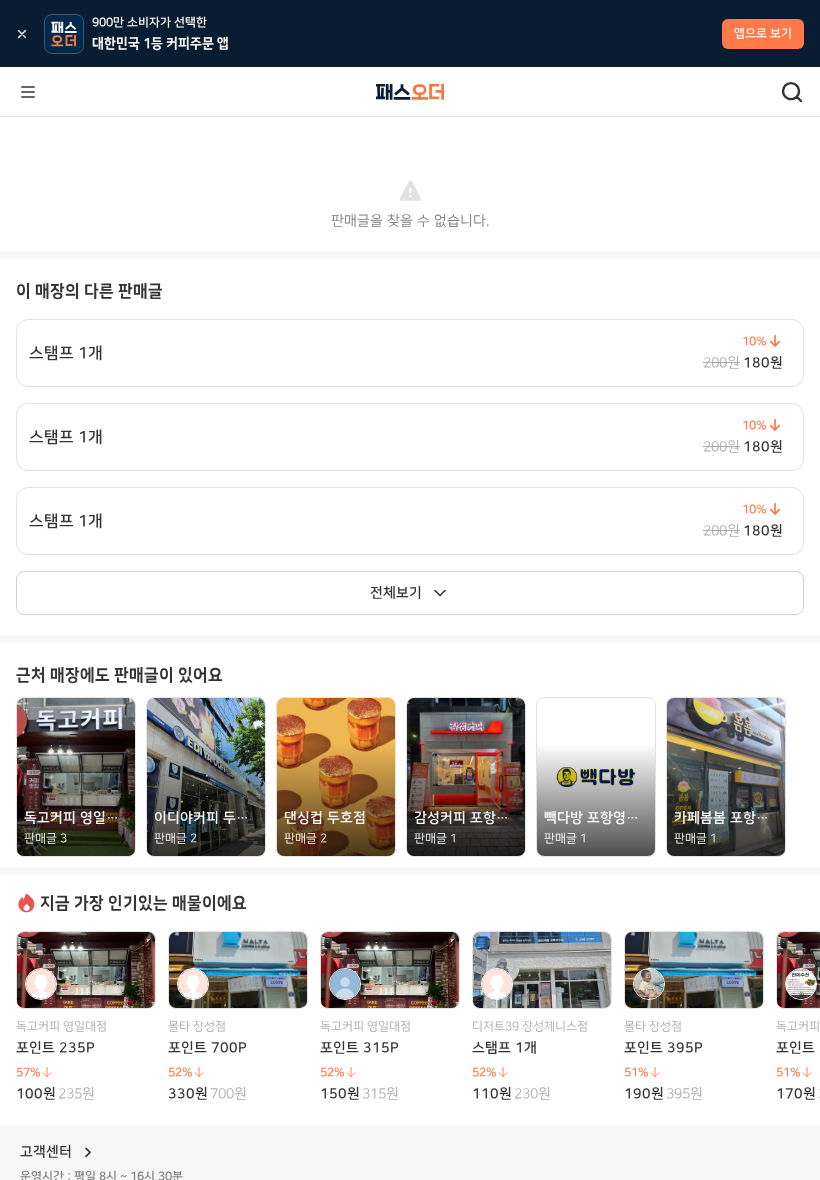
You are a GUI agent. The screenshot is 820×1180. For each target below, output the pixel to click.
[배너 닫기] (22, 34)
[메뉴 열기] (28, 92)
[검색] (792, 92)
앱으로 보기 (763, 33)
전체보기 (396, 593)
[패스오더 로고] (410, 92)
